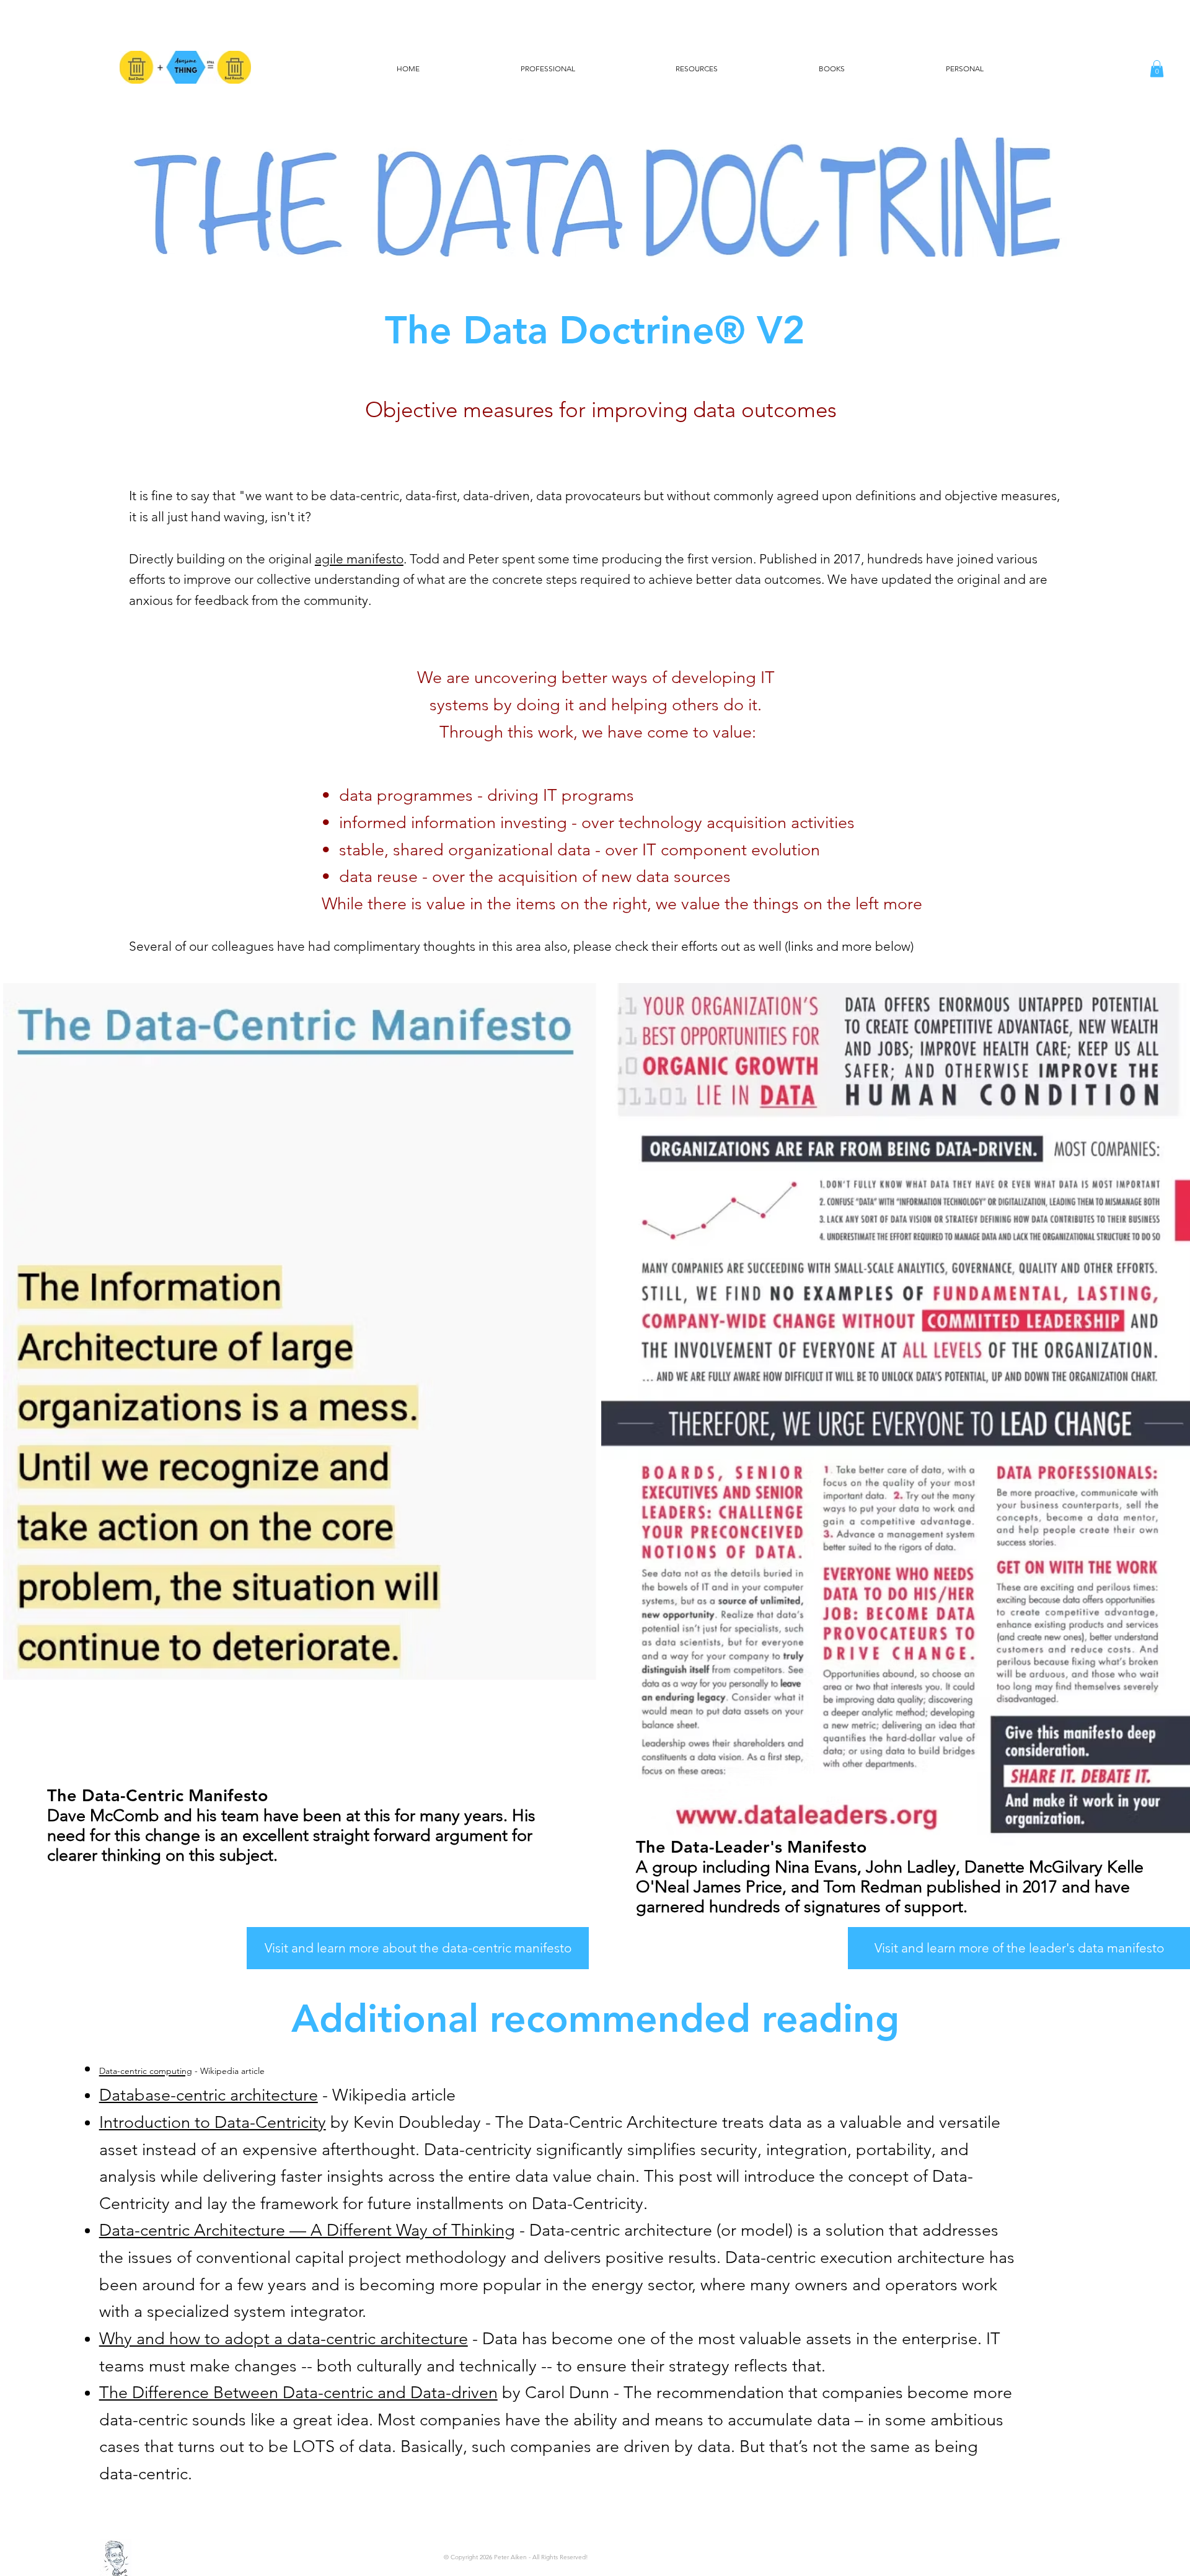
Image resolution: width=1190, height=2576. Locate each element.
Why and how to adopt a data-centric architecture (284, 2339)
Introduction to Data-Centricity (213, 2122)
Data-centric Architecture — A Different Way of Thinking (307, 2230)
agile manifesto (359, 559)
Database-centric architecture (209, 2095)
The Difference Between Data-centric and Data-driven (298, 2393)
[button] (1157, 68)
